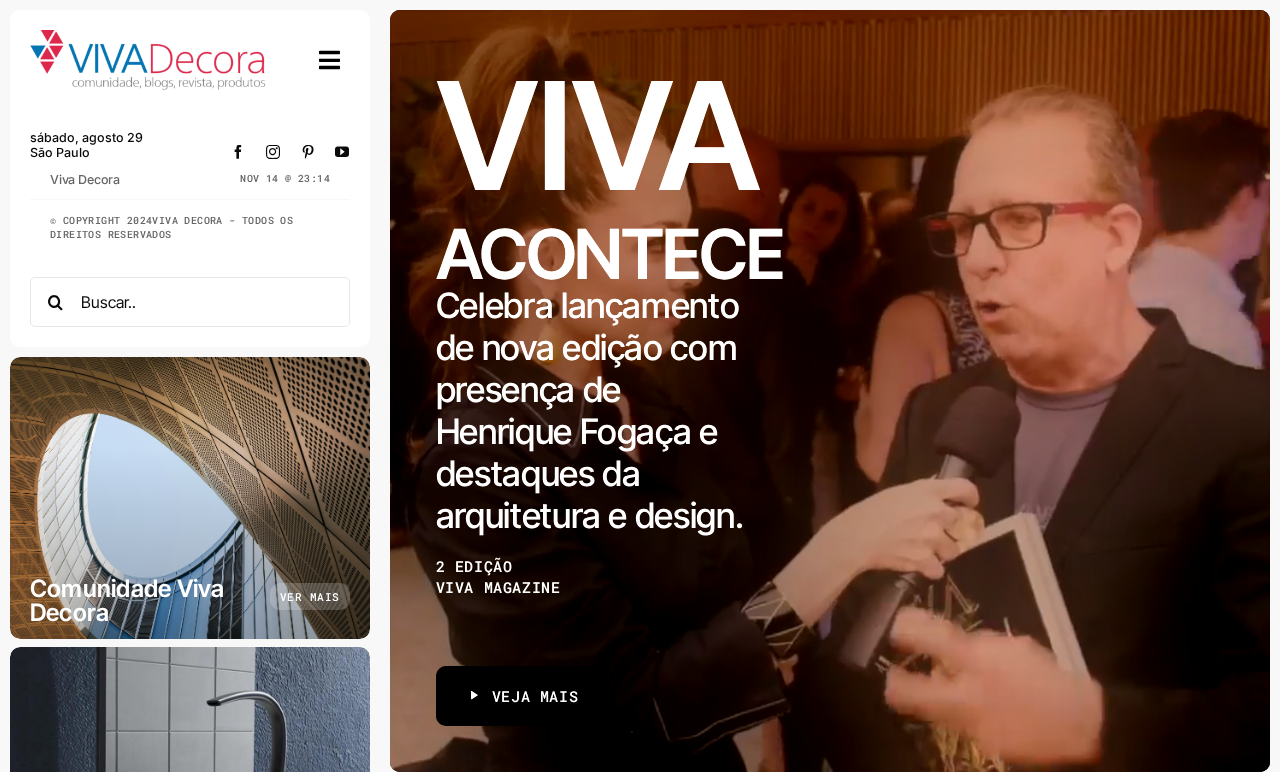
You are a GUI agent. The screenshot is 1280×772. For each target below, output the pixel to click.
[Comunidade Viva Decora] (190, 498)
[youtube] (342, 152)
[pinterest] (308, 152)
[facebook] (238, 152)
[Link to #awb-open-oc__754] (330, 60)
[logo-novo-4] (149, 38)
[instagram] (273, 152)
